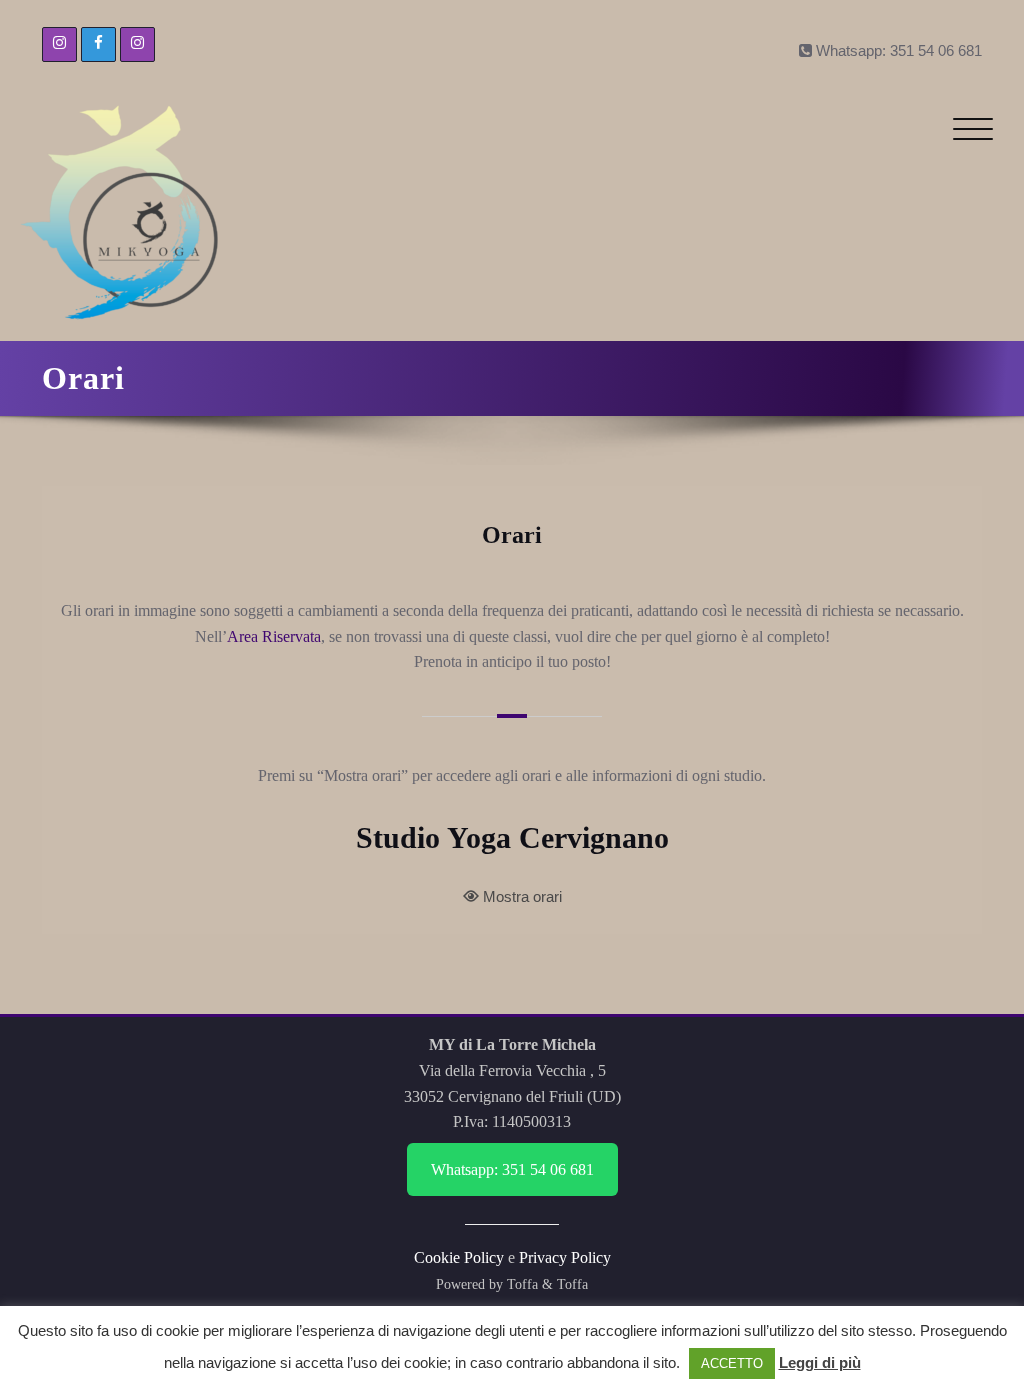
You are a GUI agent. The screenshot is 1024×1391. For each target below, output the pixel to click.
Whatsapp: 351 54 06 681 (512, 1169)
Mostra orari (522, 896)
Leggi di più (820, 1362)
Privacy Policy (565, 1257)
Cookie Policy (459, 1257)
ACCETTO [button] (732, 1363)
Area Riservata (274, 636)
